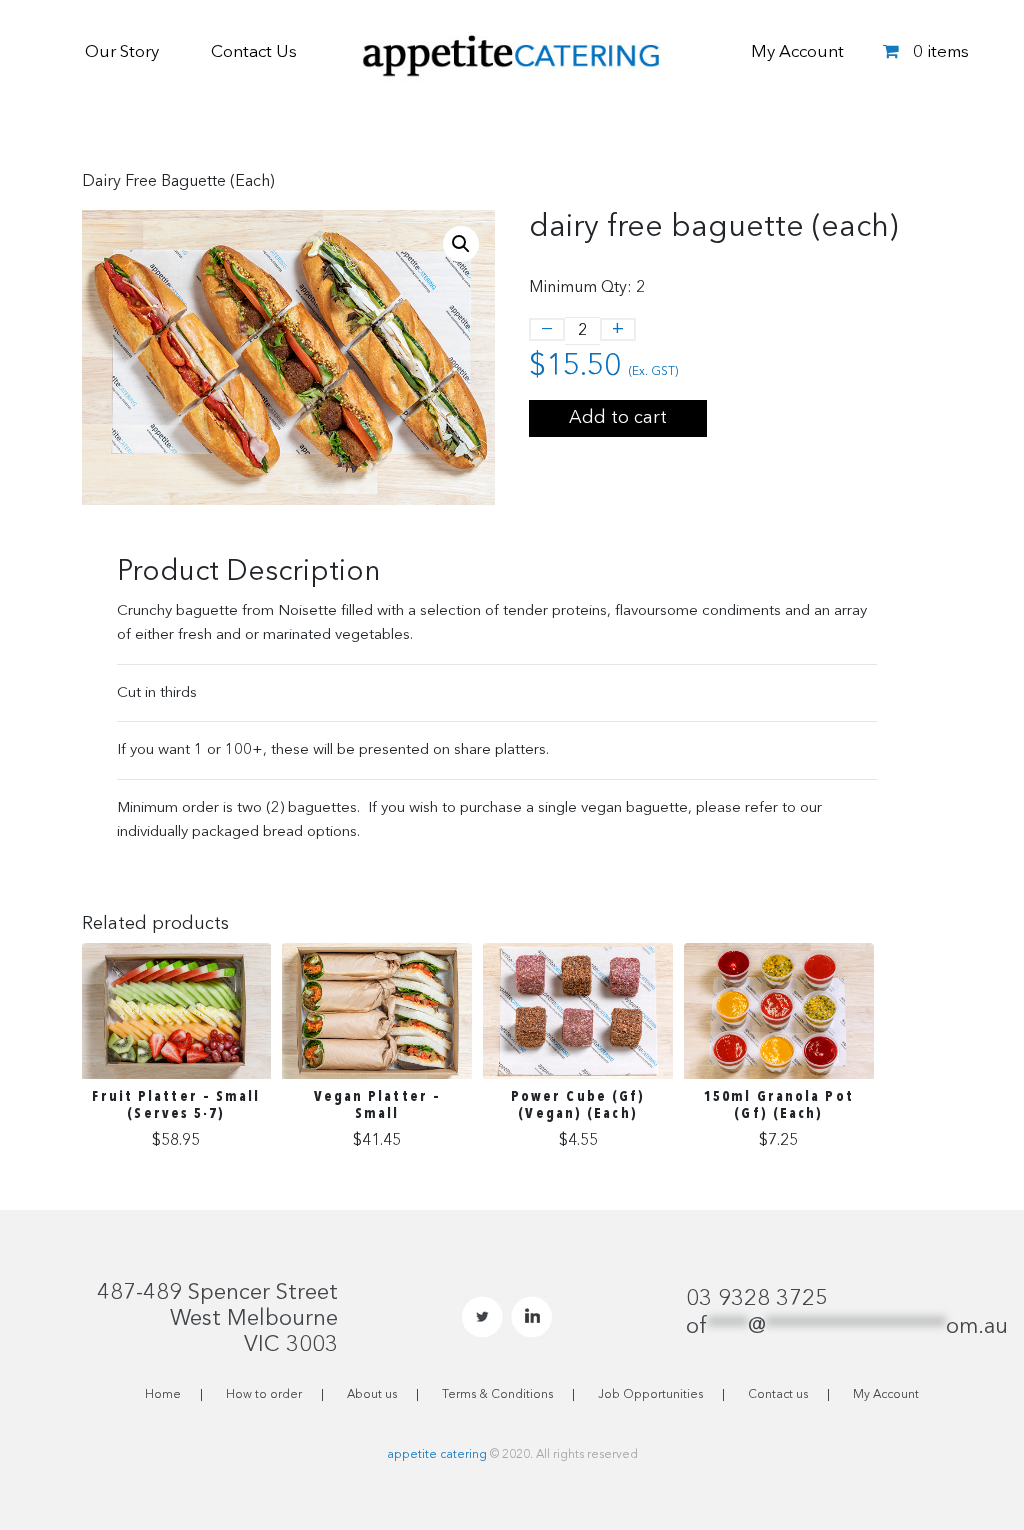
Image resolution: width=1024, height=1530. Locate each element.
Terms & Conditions (497, 1395)
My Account (797, 52)
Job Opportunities (650, 1395)
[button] (461, 244)
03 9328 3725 (757, 1299)
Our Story (122, 52)
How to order (264, 1395)
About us (372, 1395)
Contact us (778, 1395)
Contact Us (254, 52)
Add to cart (618, 418)
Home (163, 1395)
